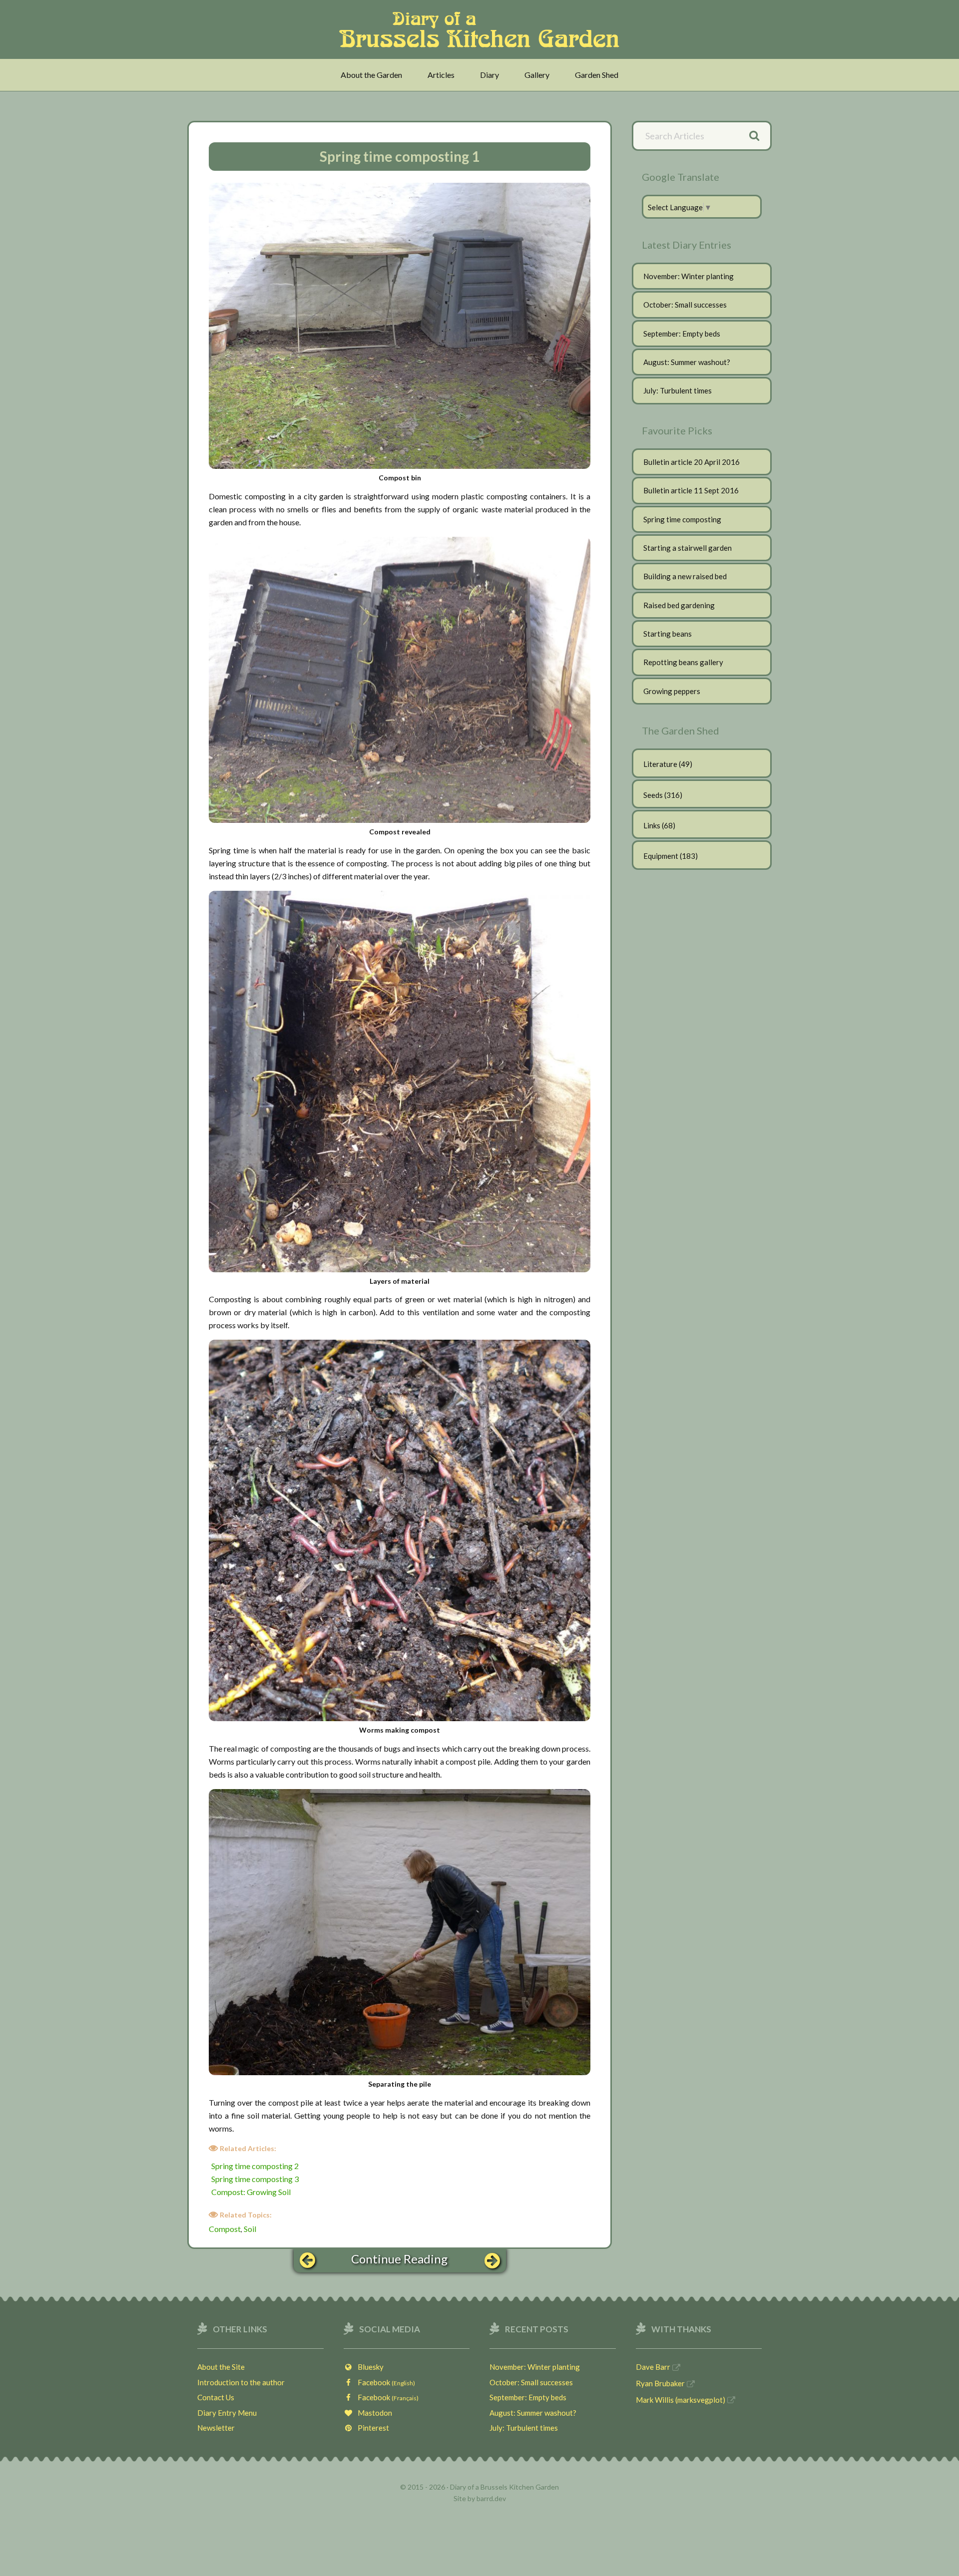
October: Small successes (685, 305)
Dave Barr (653, 2367)
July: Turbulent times (678, 390)
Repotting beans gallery (683, 662)
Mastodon (373, 2413)
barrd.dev (491, 2498)
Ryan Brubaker (660, 2383)
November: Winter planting (689, 276)
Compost (225, 2229)
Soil (250, 2229)
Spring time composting (682, 519)
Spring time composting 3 (255, 2179)
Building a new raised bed (685, 576)
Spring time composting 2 (255, 2166)
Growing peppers (672, 691)
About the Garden (371, 75)
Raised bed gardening (679, 605)
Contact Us (216, 2397)
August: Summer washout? (687, 362)
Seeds (653, 795)
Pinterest (371, 2428)
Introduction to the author (241, 2382)
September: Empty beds (682, 334)
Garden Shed (597, 75)
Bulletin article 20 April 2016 (692, 462)
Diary (489, 75)
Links (652, 825)
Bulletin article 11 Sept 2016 (691, 490)
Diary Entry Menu (227, 2413)
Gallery (537, 75)
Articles (441, 75)
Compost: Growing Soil (251, 2192)
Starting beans (668, 634)
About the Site (221, 2367)
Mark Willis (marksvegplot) (681, 2400)
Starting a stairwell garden (688, 548)
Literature (660, 764)
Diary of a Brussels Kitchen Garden (482, 29)
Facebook (384, 2382)
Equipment (661, 856)
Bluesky (368, 2367)
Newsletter (216, 2428)
